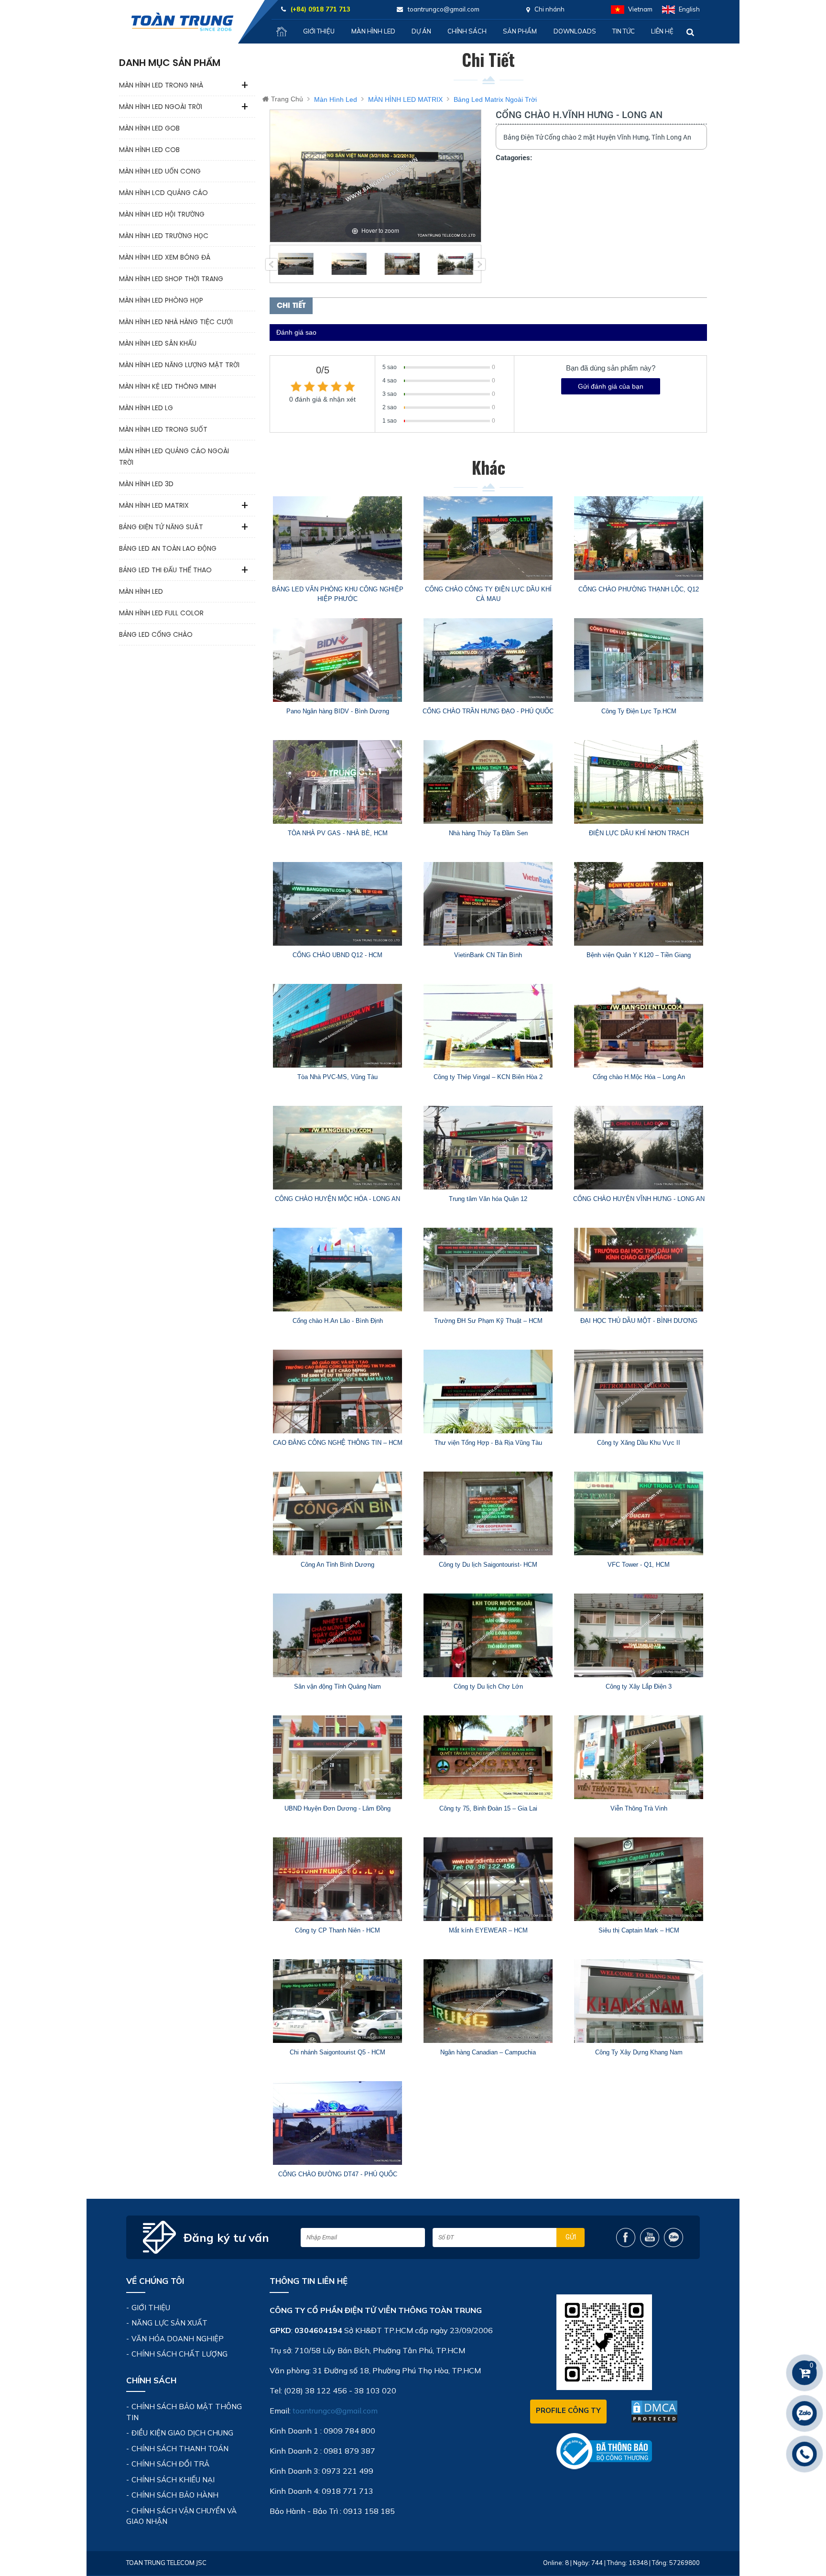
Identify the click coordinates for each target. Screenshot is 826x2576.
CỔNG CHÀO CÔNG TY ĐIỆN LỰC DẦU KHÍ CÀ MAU (488, 594)
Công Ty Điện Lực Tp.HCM (639, 711)
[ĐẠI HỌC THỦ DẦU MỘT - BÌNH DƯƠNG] (639, 1270)
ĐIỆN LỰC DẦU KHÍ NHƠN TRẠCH (639, 833)
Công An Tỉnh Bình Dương (337, 1565)
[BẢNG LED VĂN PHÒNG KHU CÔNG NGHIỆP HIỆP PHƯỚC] (338, 538)
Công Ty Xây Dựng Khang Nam (639, 2052)
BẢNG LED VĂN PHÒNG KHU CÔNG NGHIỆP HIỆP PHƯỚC (338, 594)
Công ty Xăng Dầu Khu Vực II (639, 1443)
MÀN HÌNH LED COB (149, 150)
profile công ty (568, 2410)
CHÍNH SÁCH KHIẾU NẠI (173, 2480)
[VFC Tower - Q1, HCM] (639, 1513)
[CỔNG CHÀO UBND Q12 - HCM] (338, 904)
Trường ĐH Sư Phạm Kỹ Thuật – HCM (488, 1321)
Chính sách (467, 31)
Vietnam (640, 9)
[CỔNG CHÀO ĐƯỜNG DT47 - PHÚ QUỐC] (338, 2123)
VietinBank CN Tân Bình (488, 955)
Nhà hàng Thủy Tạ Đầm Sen (488, 833)
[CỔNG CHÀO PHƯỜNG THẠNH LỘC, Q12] (639, 538)
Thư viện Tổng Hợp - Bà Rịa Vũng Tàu (488, 1443)
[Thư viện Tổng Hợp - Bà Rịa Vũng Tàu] (488, 1392)
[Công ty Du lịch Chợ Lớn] (488, 1635)
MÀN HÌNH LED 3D (146, 484)
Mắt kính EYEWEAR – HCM (488, 1930)
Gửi (571, 2237)
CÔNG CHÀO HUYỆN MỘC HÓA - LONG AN (337, 1199)
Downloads (575, 31)
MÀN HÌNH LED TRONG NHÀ (161, 85)
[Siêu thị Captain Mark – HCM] (639, 1879)
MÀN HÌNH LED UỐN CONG (160, 171)
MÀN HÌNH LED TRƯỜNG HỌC (164, 236)
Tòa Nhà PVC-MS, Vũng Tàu (337, 1077)
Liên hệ (662, 31)
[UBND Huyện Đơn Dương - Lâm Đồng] (338, 1757)
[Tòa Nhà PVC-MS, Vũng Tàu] (338, 1026)
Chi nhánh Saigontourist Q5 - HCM (337, 2052)
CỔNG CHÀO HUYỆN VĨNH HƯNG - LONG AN (639, 1199)
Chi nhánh (549, 9)
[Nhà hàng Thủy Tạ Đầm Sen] (488, 782)
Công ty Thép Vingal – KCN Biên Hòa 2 (488, 1077)
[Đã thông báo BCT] (604, 2451)
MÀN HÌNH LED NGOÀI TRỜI (161, 107)
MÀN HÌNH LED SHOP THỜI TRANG (171, 279)
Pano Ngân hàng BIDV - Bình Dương (338, 711)
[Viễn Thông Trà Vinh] (639, 1757)
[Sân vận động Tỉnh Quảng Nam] (338, 1635)
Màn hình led (373, 31)
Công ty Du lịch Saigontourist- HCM (488, 1565)
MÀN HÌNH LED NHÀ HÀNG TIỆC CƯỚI (176, 322)
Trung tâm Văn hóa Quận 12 (488, 1199)
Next (479, 264)
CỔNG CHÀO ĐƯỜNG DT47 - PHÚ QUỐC (338, 2174)
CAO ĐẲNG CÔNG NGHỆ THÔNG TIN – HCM (338, 1443)
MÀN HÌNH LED (141, 591)
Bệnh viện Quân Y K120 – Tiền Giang (639, 955)
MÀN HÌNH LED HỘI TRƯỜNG (162, 214)
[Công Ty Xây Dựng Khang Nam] (639, 2001)
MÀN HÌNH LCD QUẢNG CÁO (163, 193)
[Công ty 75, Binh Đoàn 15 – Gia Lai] (488, 1757)
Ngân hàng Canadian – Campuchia (488, 2052)
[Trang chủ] (282, 32)
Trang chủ (287, 99)
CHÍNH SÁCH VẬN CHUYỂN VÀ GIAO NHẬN (181, 2516)
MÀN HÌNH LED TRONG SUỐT (163, 429)
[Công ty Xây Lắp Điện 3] (639, 1635)
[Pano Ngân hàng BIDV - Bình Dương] (338, 660)
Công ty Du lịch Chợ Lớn (488, 1686)
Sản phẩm (520, 31)
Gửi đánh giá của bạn (611, 386)
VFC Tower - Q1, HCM (639, 1565)
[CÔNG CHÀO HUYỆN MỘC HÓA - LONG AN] (338, 1148)
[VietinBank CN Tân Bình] (488, 904)
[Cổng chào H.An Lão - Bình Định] (338, 1270)
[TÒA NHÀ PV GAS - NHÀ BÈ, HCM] (338, 782)
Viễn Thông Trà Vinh (639, 1808)
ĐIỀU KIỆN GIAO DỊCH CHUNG (182, 2433)
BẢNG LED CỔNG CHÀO (156, 634)
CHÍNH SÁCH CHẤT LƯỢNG (179, 2354)
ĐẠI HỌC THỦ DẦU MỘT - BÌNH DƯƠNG (639, 1321)
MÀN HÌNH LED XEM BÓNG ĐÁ (165, 257)
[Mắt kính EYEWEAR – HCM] (488, 1879)
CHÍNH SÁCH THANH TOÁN (180, 2449)
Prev (272, 264)
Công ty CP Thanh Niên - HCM (337, 1930)
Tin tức (624, 31)
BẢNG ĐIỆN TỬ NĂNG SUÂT (161, 527)
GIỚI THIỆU (151, 2308)
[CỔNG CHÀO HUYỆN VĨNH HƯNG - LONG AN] (639, 1148)
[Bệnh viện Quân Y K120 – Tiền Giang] (639, 904)
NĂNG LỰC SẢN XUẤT (169, 2323)
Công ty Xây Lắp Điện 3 (639, 1686)
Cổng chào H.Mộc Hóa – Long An (639, 1077)
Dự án (421, 31)
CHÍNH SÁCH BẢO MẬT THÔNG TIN (184, 2412)
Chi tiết (291, 306)
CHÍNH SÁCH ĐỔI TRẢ (170, 2464)
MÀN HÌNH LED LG (146, 408)
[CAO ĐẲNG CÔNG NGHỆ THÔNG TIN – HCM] (338, 1392)
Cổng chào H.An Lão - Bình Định (338, 1321)
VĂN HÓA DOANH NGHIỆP (178, 2339)
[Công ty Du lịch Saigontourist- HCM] (488, 1513)
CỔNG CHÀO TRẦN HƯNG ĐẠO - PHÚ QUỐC (488, 711)
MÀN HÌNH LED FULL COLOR (161, 613)
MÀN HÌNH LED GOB (149, 128)
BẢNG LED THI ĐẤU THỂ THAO (165, 570)
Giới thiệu (319, 31)
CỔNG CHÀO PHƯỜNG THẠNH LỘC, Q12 (639, 589)
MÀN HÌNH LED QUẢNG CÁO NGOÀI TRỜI (174, 457)
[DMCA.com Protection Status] (654, 2412)
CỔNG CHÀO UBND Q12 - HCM (337, 955)
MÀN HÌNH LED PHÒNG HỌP (161, 300)
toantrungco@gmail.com (335, 2411)
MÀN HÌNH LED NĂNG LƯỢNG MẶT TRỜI (179, 365)
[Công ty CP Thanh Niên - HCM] (338, 1879)
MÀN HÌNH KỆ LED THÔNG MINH (168, 386)
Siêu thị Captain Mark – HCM (639, 1930)
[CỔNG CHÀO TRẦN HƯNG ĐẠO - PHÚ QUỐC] (488, 660)
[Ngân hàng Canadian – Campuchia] (488, 2001)
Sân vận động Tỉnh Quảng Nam (337, 1686)
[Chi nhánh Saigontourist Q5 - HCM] (338, 2001)
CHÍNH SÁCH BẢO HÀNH (175, 2495)
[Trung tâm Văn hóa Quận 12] (488, 1148)
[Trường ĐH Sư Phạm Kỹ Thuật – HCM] (488, 1270)
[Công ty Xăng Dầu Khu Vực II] (639, 1392)
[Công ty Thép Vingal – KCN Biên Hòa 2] (488, 1026)
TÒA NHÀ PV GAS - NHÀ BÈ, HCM (338, 833)
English (689, 9)
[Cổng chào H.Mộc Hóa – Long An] (639, 1026)
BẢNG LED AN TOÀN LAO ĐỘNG (168, 548)
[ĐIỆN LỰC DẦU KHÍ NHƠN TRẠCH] (639, 782)
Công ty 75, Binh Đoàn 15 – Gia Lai (488, 1808)
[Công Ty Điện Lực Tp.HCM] (639, 660)
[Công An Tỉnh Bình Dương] (338, 1513)
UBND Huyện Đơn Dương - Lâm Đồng (337, 1808)
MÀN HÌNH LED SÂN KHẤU (158, 343)
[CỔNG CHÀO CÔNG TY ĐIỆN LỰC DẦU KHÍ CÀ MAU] (488, 538)
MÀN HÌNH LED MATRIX (154, 505)
